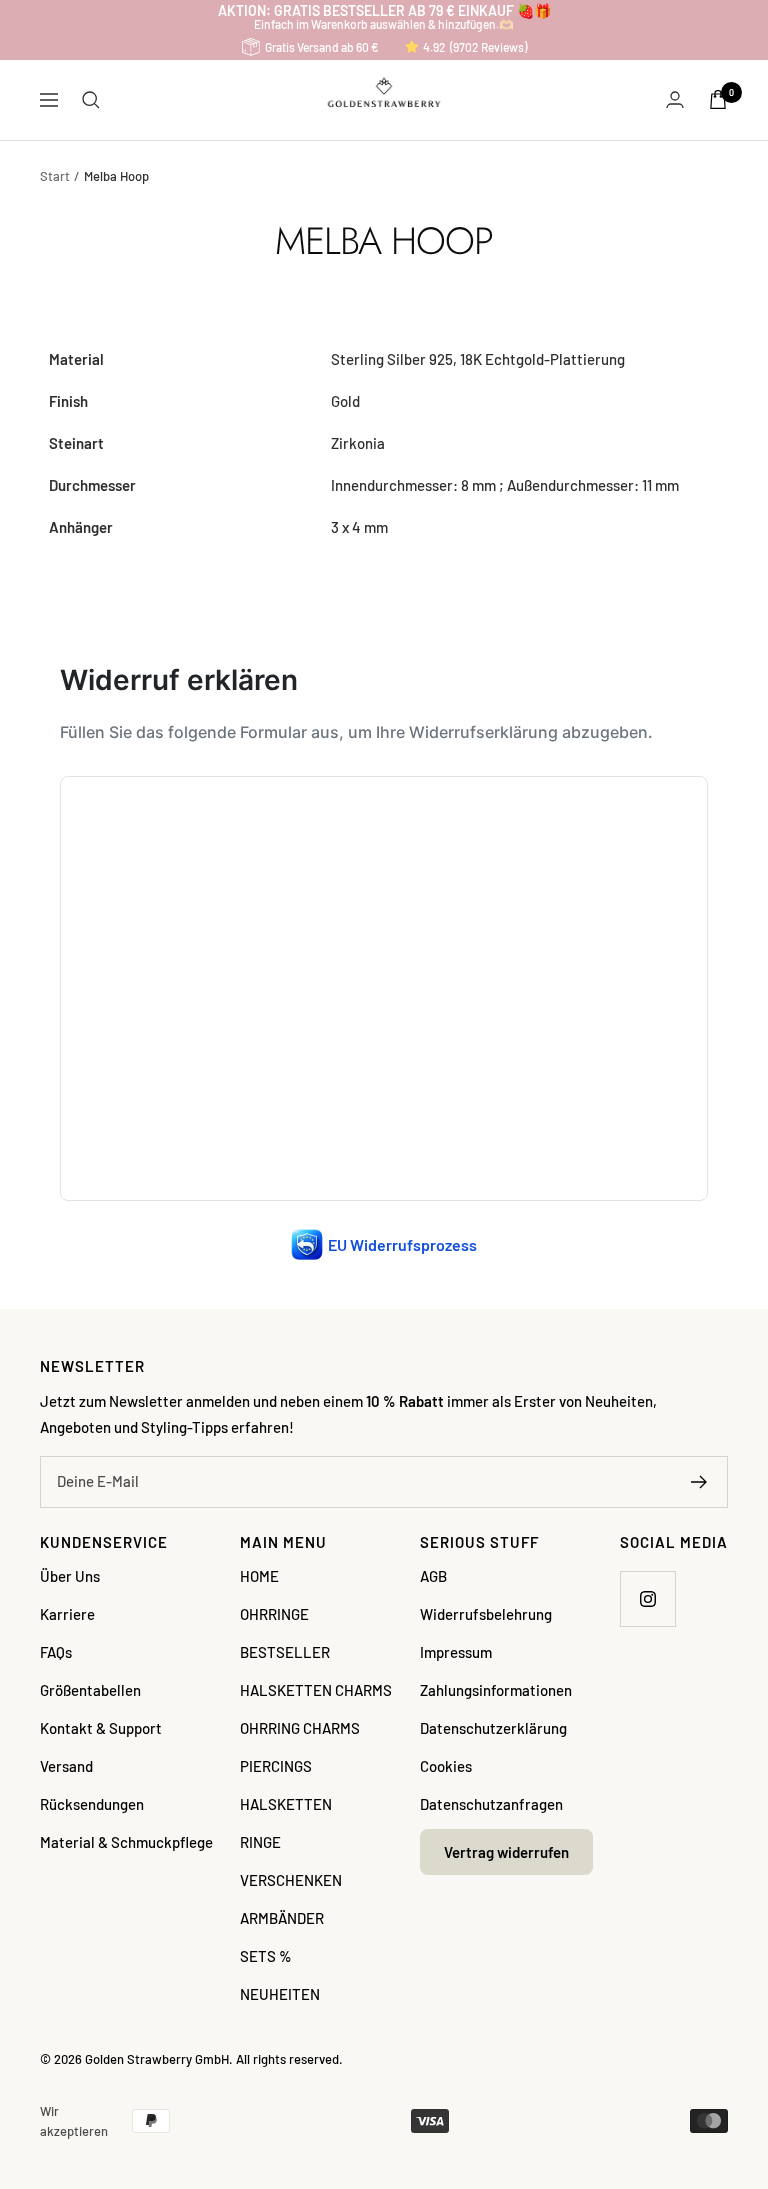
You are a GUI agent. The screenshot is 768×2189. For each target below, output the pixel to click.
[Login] (675, 99)
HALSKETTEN (286, 1804)
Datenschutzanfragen (491, 1804)
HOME (259, 1576)
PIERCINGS (276, 1766)
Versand (66, 1766)
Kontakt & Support (101, 1728)
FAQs (56, 1652)
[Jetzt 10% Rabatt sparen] (699, 1482)
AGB (433, 1576)
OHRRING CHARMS (300, 1728)
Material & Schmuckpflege (126, 1842)
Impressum (456, 1652)
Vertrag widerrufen (506, 1852)
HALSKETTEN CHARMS (316, 1690)
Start (55, 176)
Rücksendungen (92, 1804)
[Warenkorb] (718, 99)
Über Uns (70, 1576)
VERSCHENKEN (291, 1880)
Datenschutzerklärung (493, 1728)
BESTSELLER (285, 1652)
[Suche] (91, 100)
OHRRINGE (274, 1614)
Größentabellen (90, 1690)
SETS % (266, 1956)
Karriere (67, 1614)
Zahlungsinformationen (496, 1690)
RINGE (260, 1842)
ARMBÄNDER (282, 1918)
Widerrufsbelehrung (486, 1614)
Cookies (446, 1766)
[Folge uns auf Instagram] (647, 1598)
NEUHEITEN (280, 1994)
